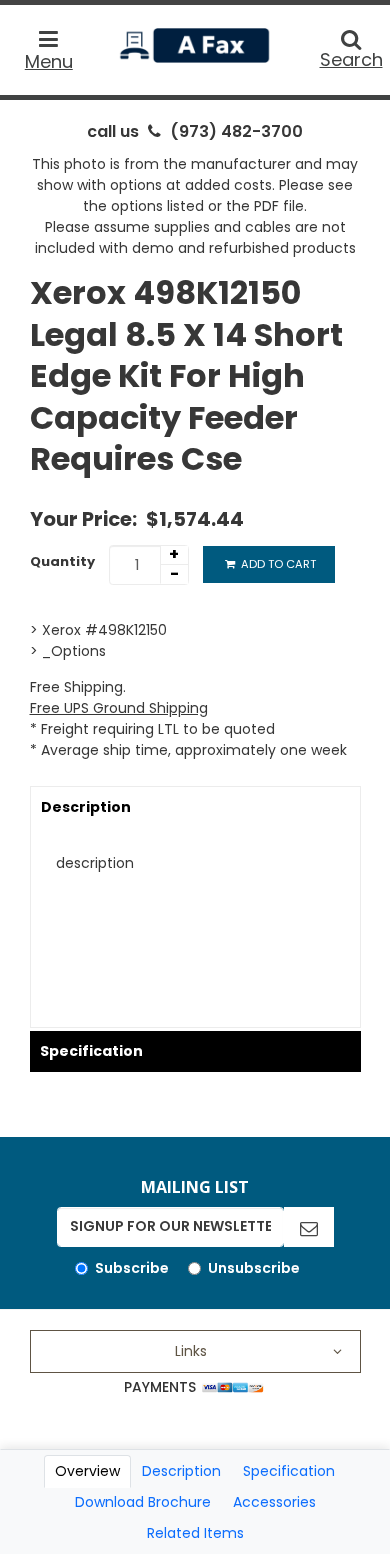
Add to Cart (277, 564)
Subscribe (132, 1268)
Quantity (62, 561)
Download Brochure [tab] (143, 1502)
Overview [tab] (87, 1471)
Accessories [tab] (274, 1502)
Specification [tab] (289, 1471)
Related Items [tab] (195, 1533)
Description (86, 807)
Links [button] (191, 1351)
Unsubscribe (254, 1268)
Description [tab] (181, 1471)
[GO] (309, 1227)
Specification (91, 1051)
